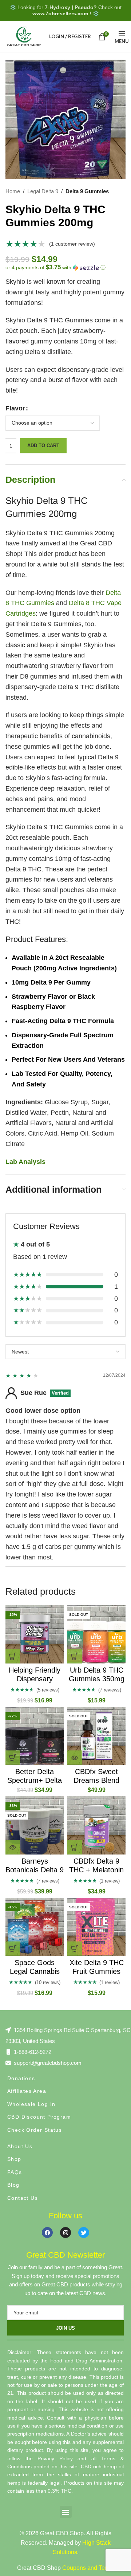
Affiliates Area (27, 2091)
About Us (20, 2146)
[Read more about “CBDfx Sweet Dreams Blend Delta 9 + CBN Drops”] (75, 1758)
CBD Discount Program (39, 2117)
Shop (14, 2159)
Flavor (15, 408)
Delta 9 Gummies (87, 191)
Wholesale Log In (31, 2104)
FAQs (15, 2172)
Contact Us (23, 2198)
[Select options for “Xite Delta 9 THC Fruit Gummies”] (75, 1949)
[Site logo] (24, 36)
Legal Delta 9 (43, 191)
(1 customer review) (72, 244)
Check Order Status (35, 2130)
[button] (65, 268)
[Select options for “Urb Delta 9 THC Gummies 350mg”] (75, 1656)
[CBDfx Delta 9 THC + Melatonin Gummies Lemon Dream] (96, 1825)
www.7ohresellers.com (60, 13)
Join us (65, 2328)
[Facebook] (47, 2233)
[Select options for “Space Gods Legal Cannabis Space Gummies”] (13, 1949)
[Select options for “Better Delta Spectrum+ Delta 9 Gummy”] (13, 1758)
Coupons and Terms (88, 2568)
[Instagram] (65, 2233)
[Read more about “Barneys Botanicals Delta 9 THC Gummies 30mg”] (13, 1847)
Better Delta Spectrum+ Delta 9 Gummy (35, 1780)
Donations (21, 2078)
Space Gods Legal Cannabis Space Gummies (35, 1971)
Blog (13, 2185)
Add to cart (43, 446)
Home (13, 191)
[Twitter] (84, 2233)
